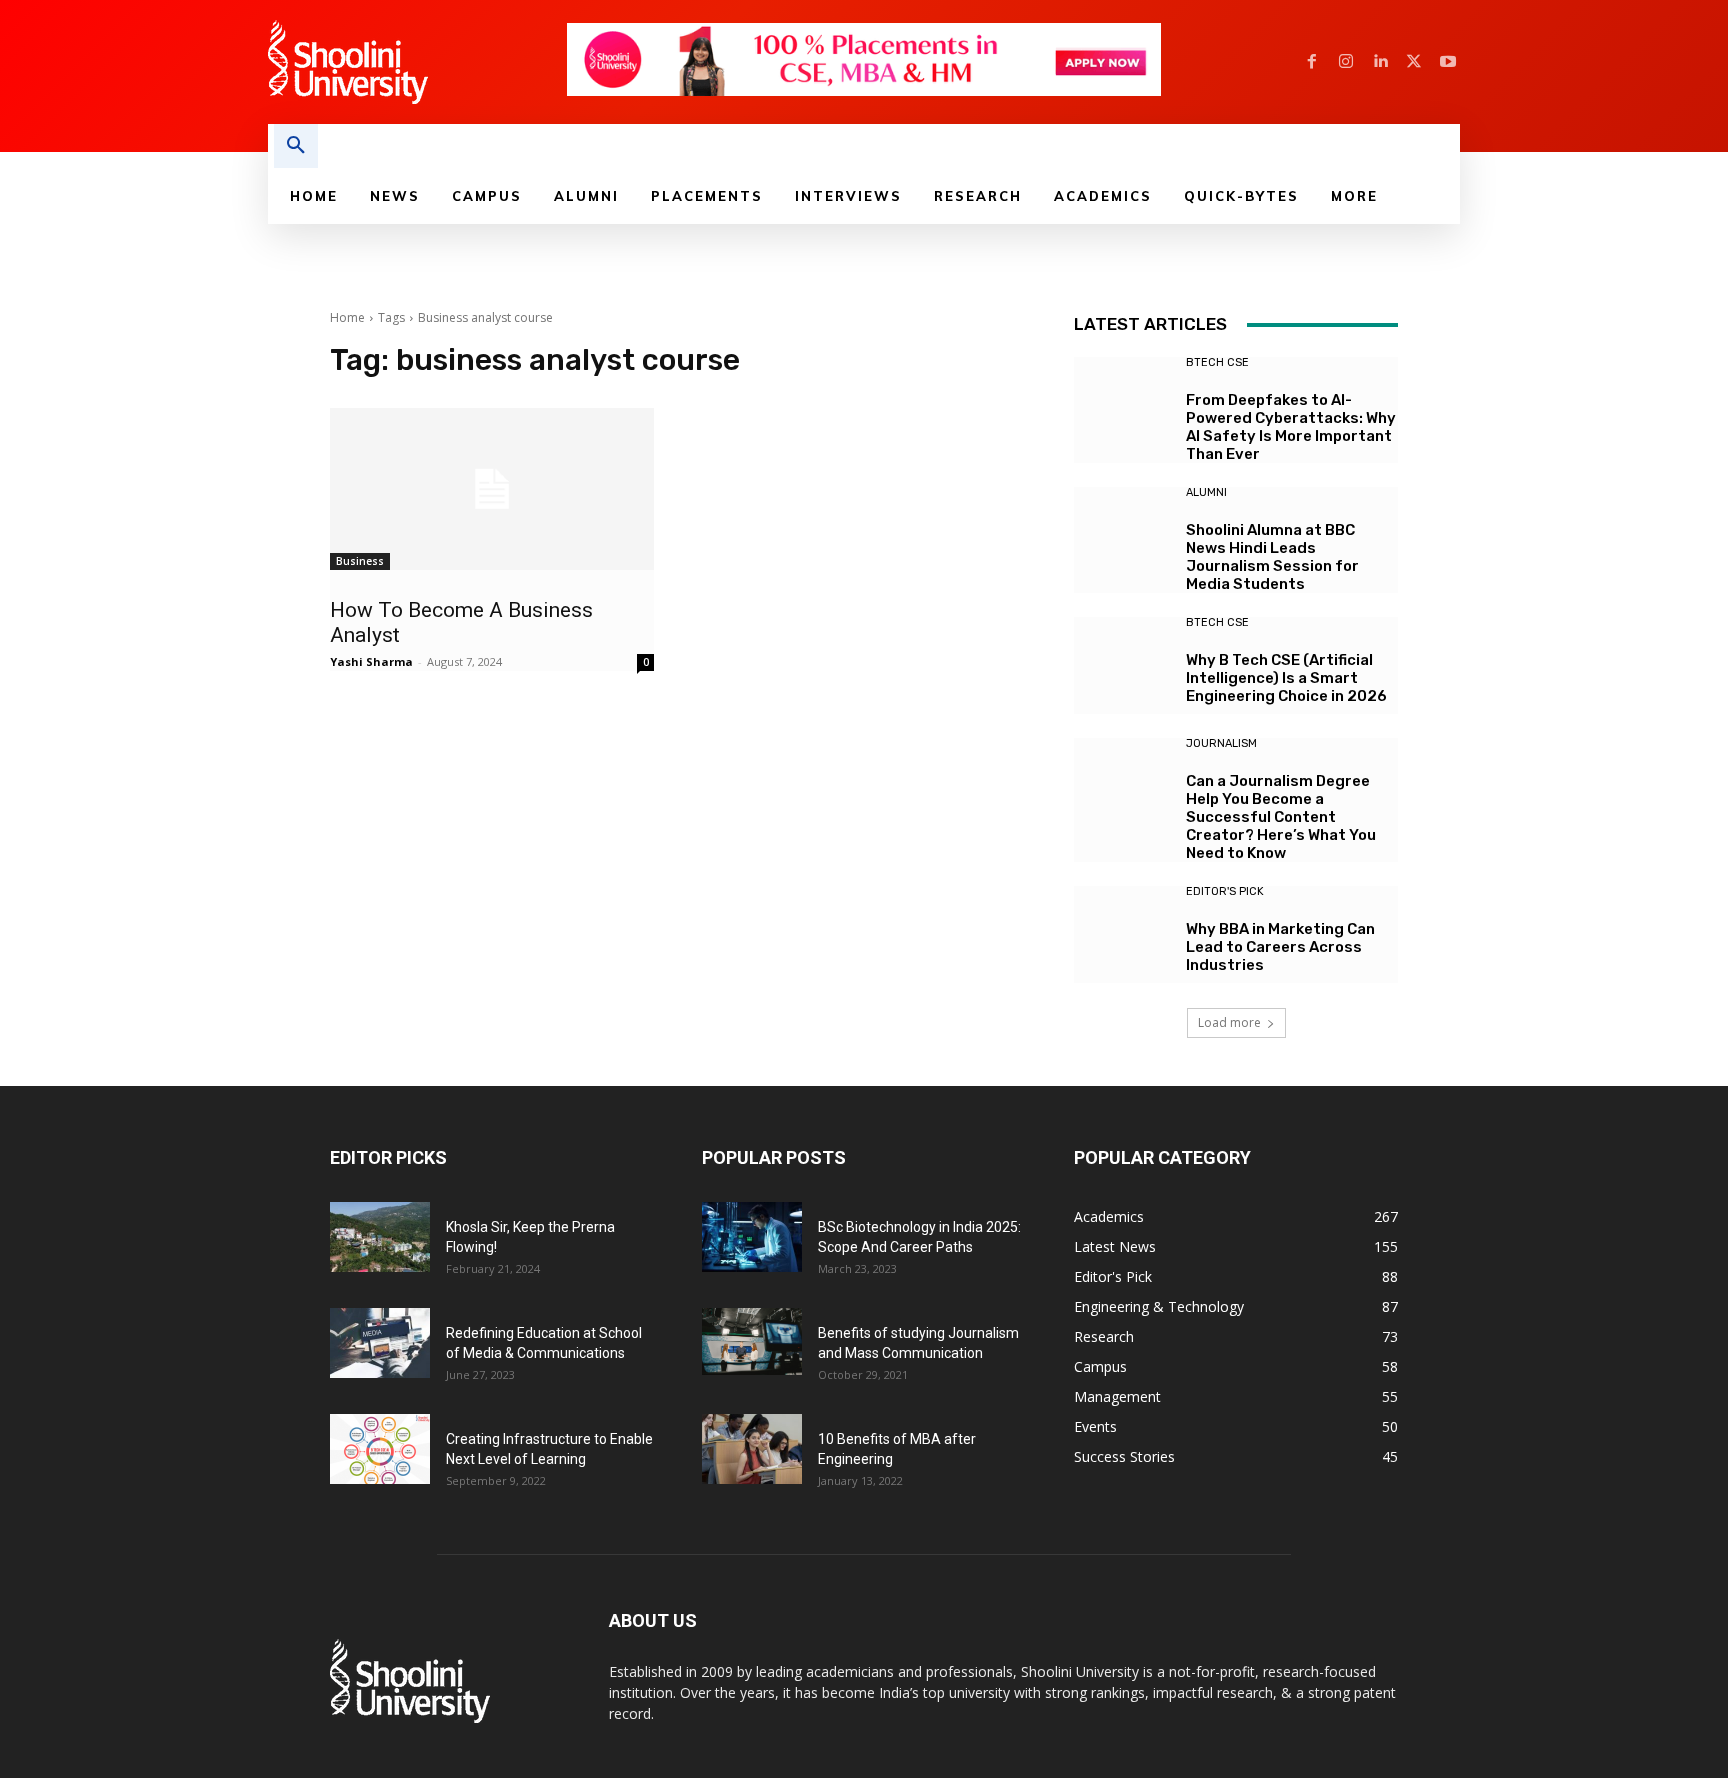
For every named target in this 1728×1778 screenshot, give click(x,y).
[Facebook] (1312, 62)
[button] (296, 146)
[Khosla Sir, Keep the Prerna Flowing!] (380, 1237)
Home (347, 317)
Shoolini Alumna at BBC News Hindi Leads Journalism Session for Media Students (1272, 557)
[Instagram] (1346, 62)
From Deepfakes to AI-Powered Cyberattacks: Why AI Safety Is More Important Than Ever (1291, 427)
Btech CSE (1217, 362)
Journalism (1221, 743)
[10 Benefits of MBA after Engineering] (752, 1449)
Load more (1229, 1022)
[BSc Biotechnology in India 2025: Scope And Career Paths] (752, 1237)
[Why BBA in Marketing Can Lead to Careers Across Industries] (1122, 934)
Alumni (1206, 492)
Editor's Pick (1225, 891)
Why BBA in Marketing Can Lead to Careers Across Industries (1280, 947)
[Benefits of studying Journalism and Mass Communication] (752, 1341)
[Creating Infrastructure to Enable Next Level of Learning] (380, 1449)
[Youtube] (1448, 62)
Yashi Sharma (371, 661)
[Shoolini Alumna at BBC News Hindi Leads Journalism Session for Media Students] (1122, 535)
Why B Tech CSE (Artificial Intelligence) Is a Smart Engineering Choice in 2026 (1286, 678)
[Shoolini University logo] (416, 62)
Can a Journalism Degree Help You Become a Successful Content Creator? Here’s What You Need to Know (1281, 817)
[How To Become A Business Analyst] (492, 489)
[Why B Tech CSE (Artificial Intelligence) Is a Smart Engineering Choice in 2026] (1122, 665)
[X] (1414, 62)
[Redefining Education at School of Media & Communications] (380, 1343)
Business (360, 561)
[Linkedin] (1380, 62)
